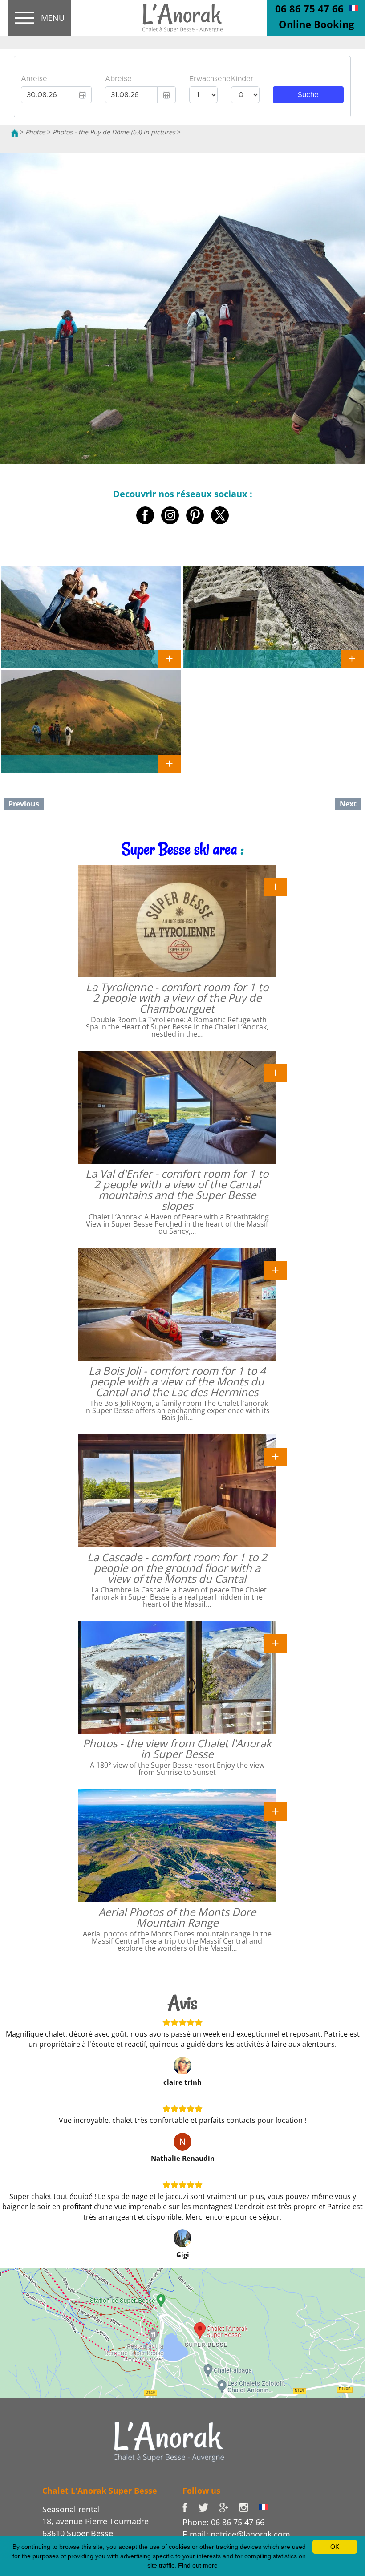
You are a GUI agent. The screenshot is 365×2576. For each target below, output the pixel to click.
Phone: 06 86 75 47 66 (223, 2522)
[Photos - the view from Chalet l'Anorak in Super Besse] (276, 1642)
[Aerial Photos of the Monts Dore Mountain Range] (276, 1811)
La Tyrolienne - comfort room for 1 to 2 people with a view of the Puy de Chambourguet (177, 998)
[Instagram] (249, 2507)
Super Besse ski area (179, 849)
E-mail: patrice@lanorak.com (236, 2534)
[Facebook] (190, 2507)
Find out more (198, 2565)
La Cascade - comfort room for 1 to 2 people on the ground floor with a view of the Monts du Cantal (177, 1568)
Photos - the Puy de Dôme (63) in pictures (114, 132)
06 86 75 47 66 (309, 8)
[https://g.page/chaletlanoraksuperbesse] (229, 2507)
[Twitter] (209, 2507)
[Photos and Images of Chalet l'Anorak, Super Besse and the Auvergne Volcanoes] (169, 2441)
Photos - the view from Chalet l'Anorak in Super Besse (177, 1748)
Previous (24, 804)
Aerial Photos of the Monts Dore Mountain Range (177, 1917)
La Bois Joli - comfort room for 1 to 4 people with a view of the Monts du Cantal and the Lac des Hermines (177, 1381)
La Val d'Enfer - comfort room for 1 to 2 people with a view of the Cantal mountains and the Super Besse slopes (177, 1189)
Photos (35, 132)
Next (348, 804)
